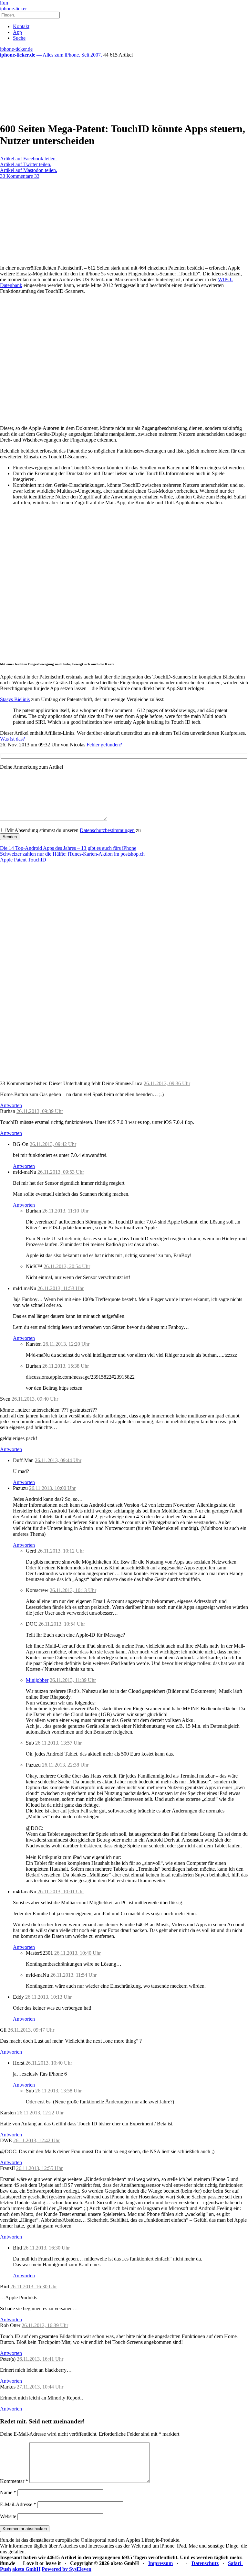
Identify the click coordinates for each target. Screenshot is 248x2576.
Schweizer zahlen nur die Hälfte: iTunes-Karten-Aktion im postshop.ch (72, 854)
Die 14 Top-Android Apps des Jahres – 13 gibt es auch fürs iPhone (68, 848)
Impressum (160, 2563)
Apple (6, 860)
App (17, 32)
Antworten (11, 1105)
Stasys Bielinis (15, 699)
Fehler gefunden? (104, 745)
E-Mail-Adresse (18, 2504)
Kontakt (21, 26)
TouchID (37, 860)
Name (8, 2492)
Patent (20, 860)
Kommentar (14, 2481)
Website (8, 2516)
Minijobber (37, 1680)
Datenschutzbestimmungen (107, 830)
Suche (19, 38)
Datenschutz (205, 2563)
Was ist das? (12, 739)
